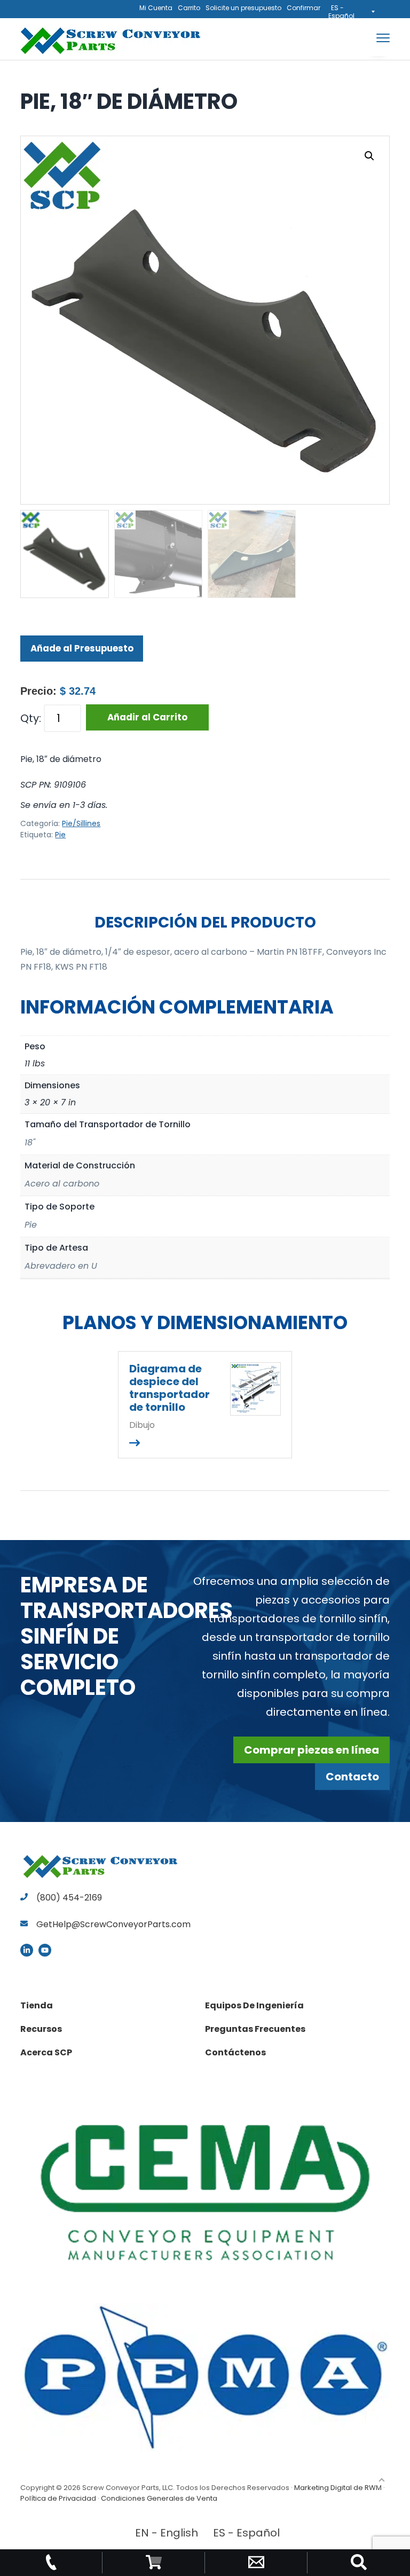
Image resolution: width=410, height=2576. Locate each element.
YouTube (45, 1950)
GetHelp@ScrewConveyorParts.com (113, 1924)
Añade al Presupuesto (82, 648)
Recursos (41, 2029)
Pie (60, 835)
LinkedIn (27, 1950)
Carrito (189, 8)
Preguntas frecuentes (255, 2029)
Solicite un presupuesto (243, 8)
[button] (369, 156)
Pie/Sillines (81, 823)
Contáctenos (235, 2052)
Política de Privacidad (58, 2498)
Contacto (352, 1777)
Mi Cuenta (156, 8)
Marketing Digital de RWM (338, 2488)
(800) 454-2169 (68, 1898)
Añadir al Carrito (147, 717)
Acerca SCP (46, 2052)
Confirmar (303, 8)
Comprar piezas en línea (312, 1750)
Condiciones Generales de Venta (159, 2498)
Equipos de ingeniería (254, 2005)
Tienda (37, 2005)
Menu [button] (370, 38)
